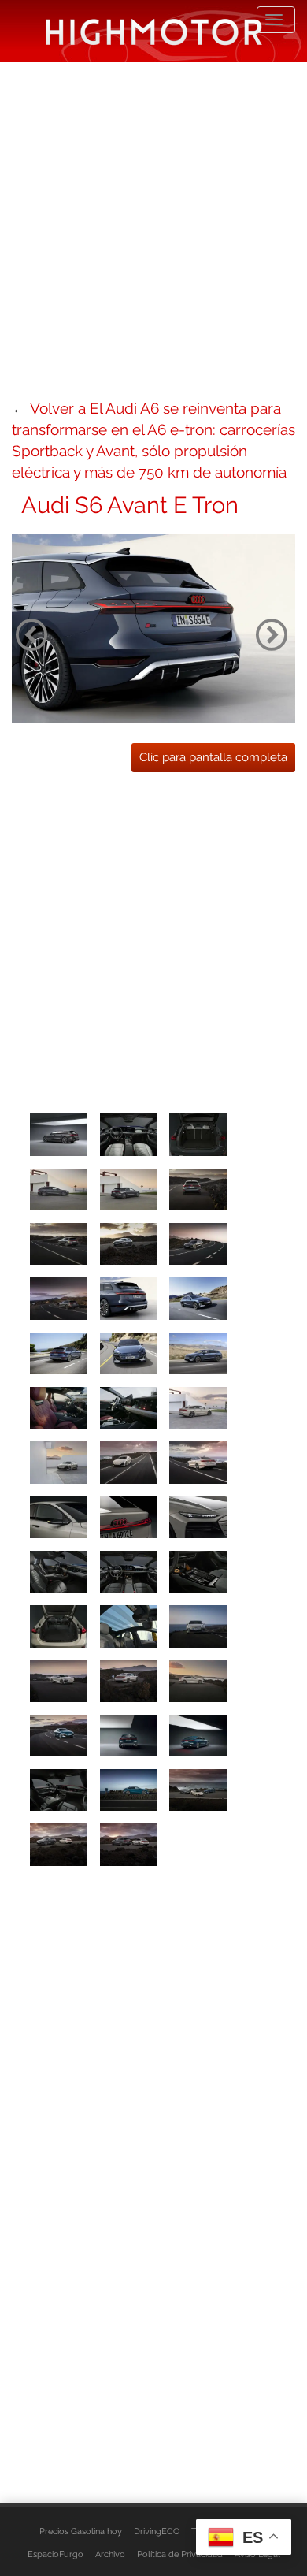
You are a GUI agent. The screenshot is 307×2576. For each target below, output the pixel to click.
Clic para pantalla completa (213, 757)
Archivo (110, 2554)
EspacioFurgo (55, 2554)
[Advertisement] (153, 229)
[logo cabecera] (154, 31)
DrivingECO (157, 2531)
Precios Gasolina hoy (81, 2531)
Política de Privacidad (180, 2554)
